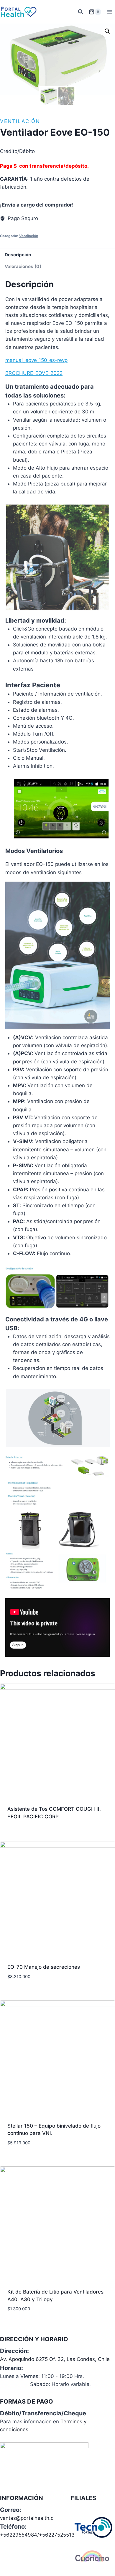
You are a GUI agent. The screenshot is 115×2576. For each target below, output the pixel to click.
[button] (107, 31)
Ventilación (20, 121)
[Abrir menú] (110, 12)
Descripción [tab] (18, 255)
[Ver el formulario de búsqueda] (80, 12)
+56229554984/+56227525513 (37, 2535)
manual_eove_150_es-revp (36, 360)
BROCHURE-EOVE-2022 (34, 373)
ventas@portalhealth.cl (27, 2518)
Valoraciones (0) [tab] (23, 266)
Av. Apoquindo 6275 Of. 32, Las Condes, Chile (55, 2359)
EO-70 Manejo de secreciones (44, 1967)
